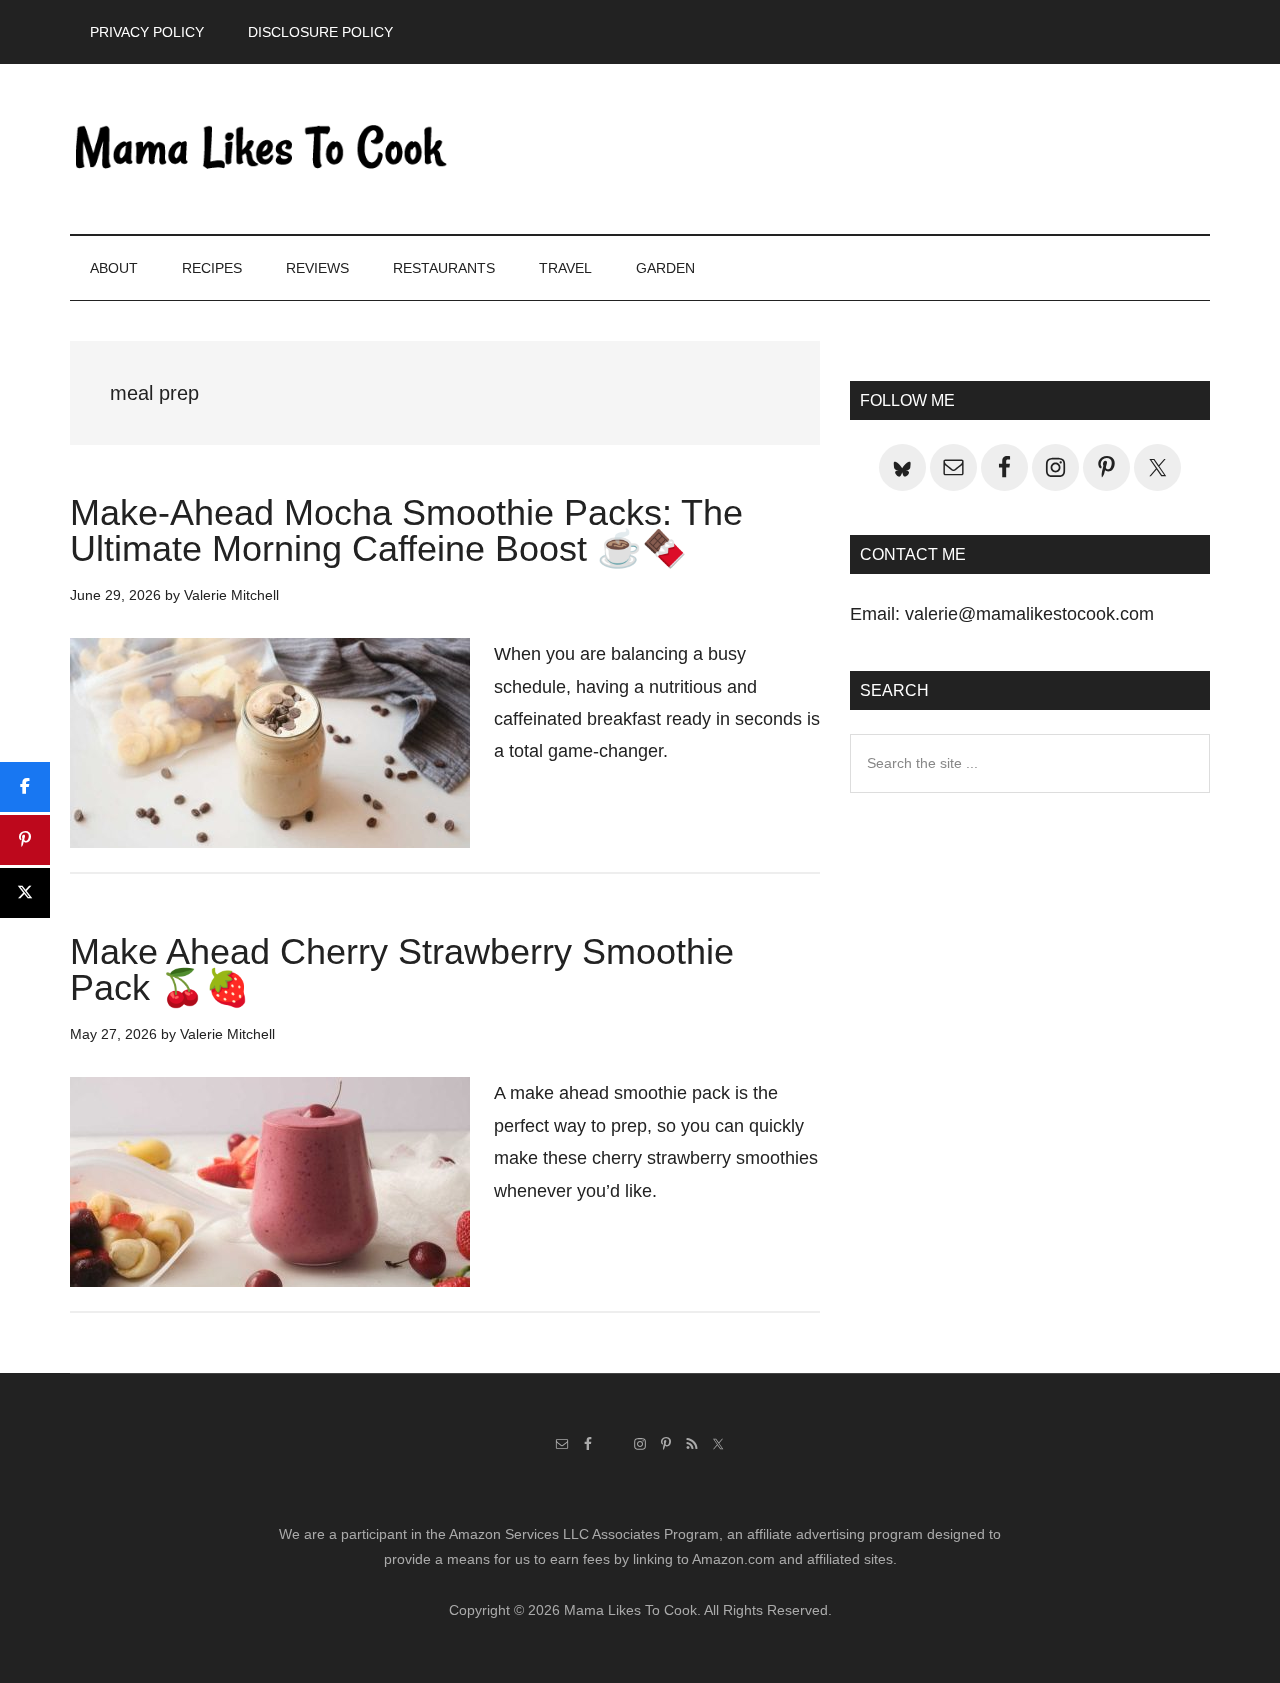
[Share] (25, 787)
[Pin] (25, 840)
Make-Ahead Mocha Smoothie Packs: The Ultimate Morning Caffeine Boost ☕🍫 (406, 530)
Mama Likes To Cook (260, 149)
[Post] (25, 893)
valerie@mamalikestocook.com (1029, 614)
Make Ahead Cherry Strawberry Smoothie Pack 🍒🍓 (402, 969)
